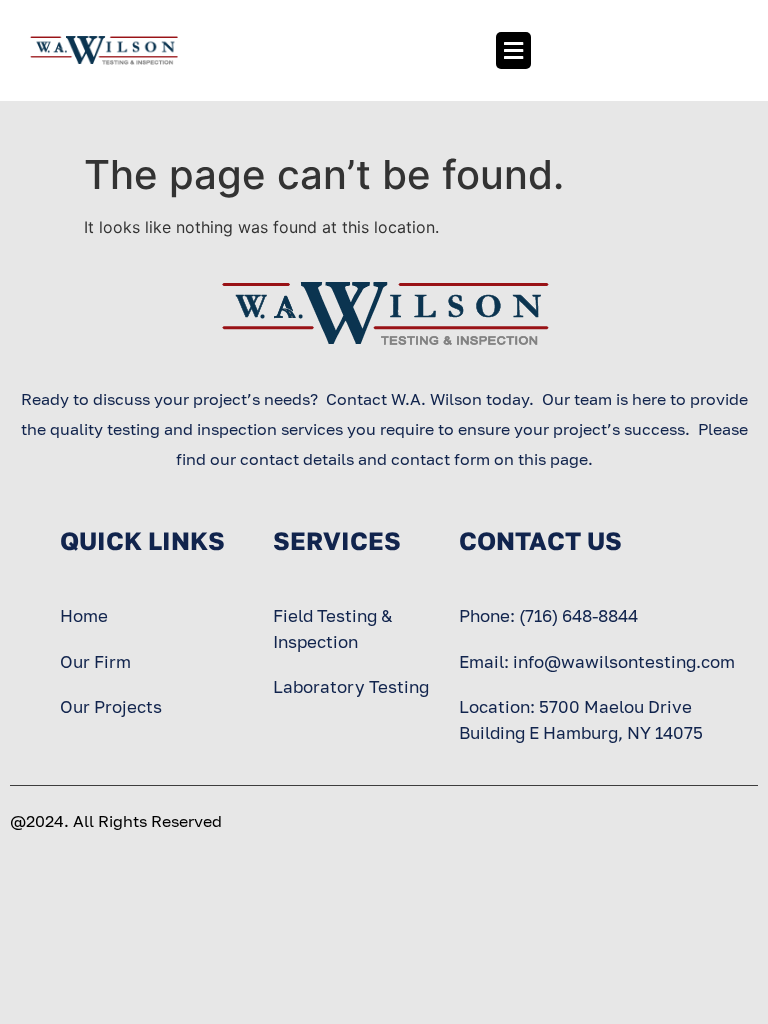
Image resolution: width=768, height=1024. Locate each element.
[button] (513, 50)
